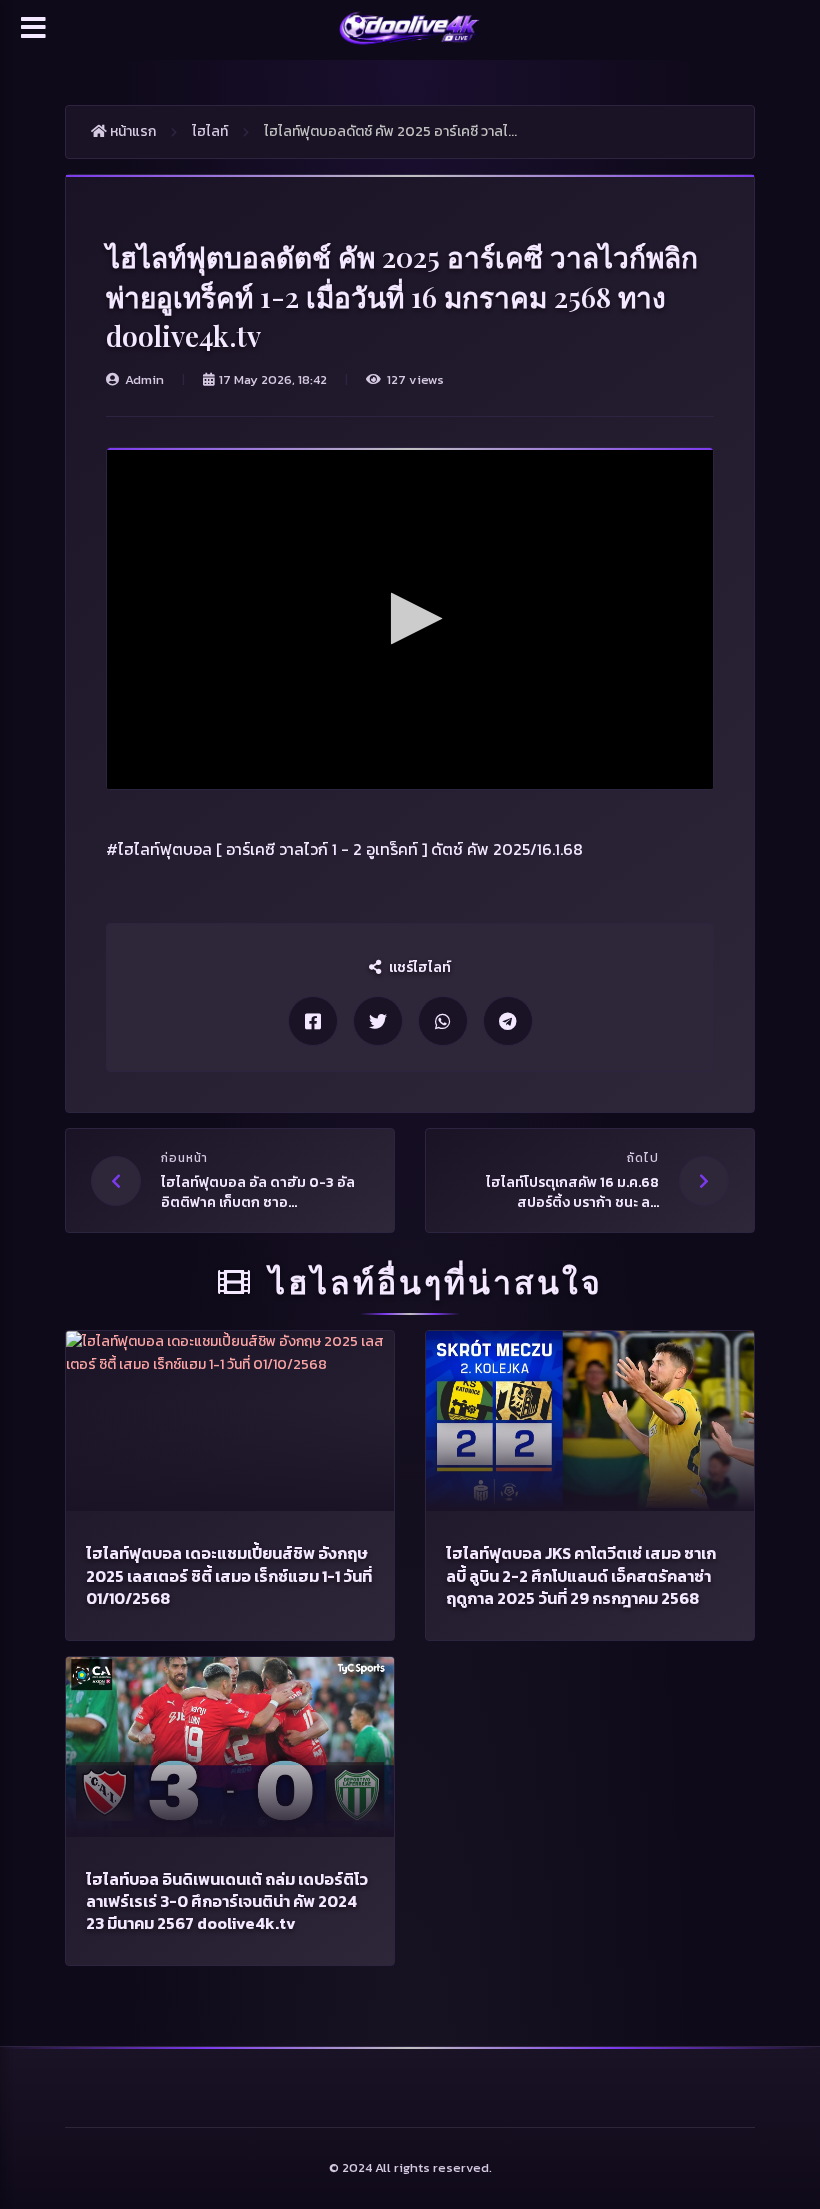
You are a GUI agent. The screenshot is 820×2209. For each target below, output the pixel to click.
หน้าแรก (131, 131)
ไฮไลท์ (210, 131)
